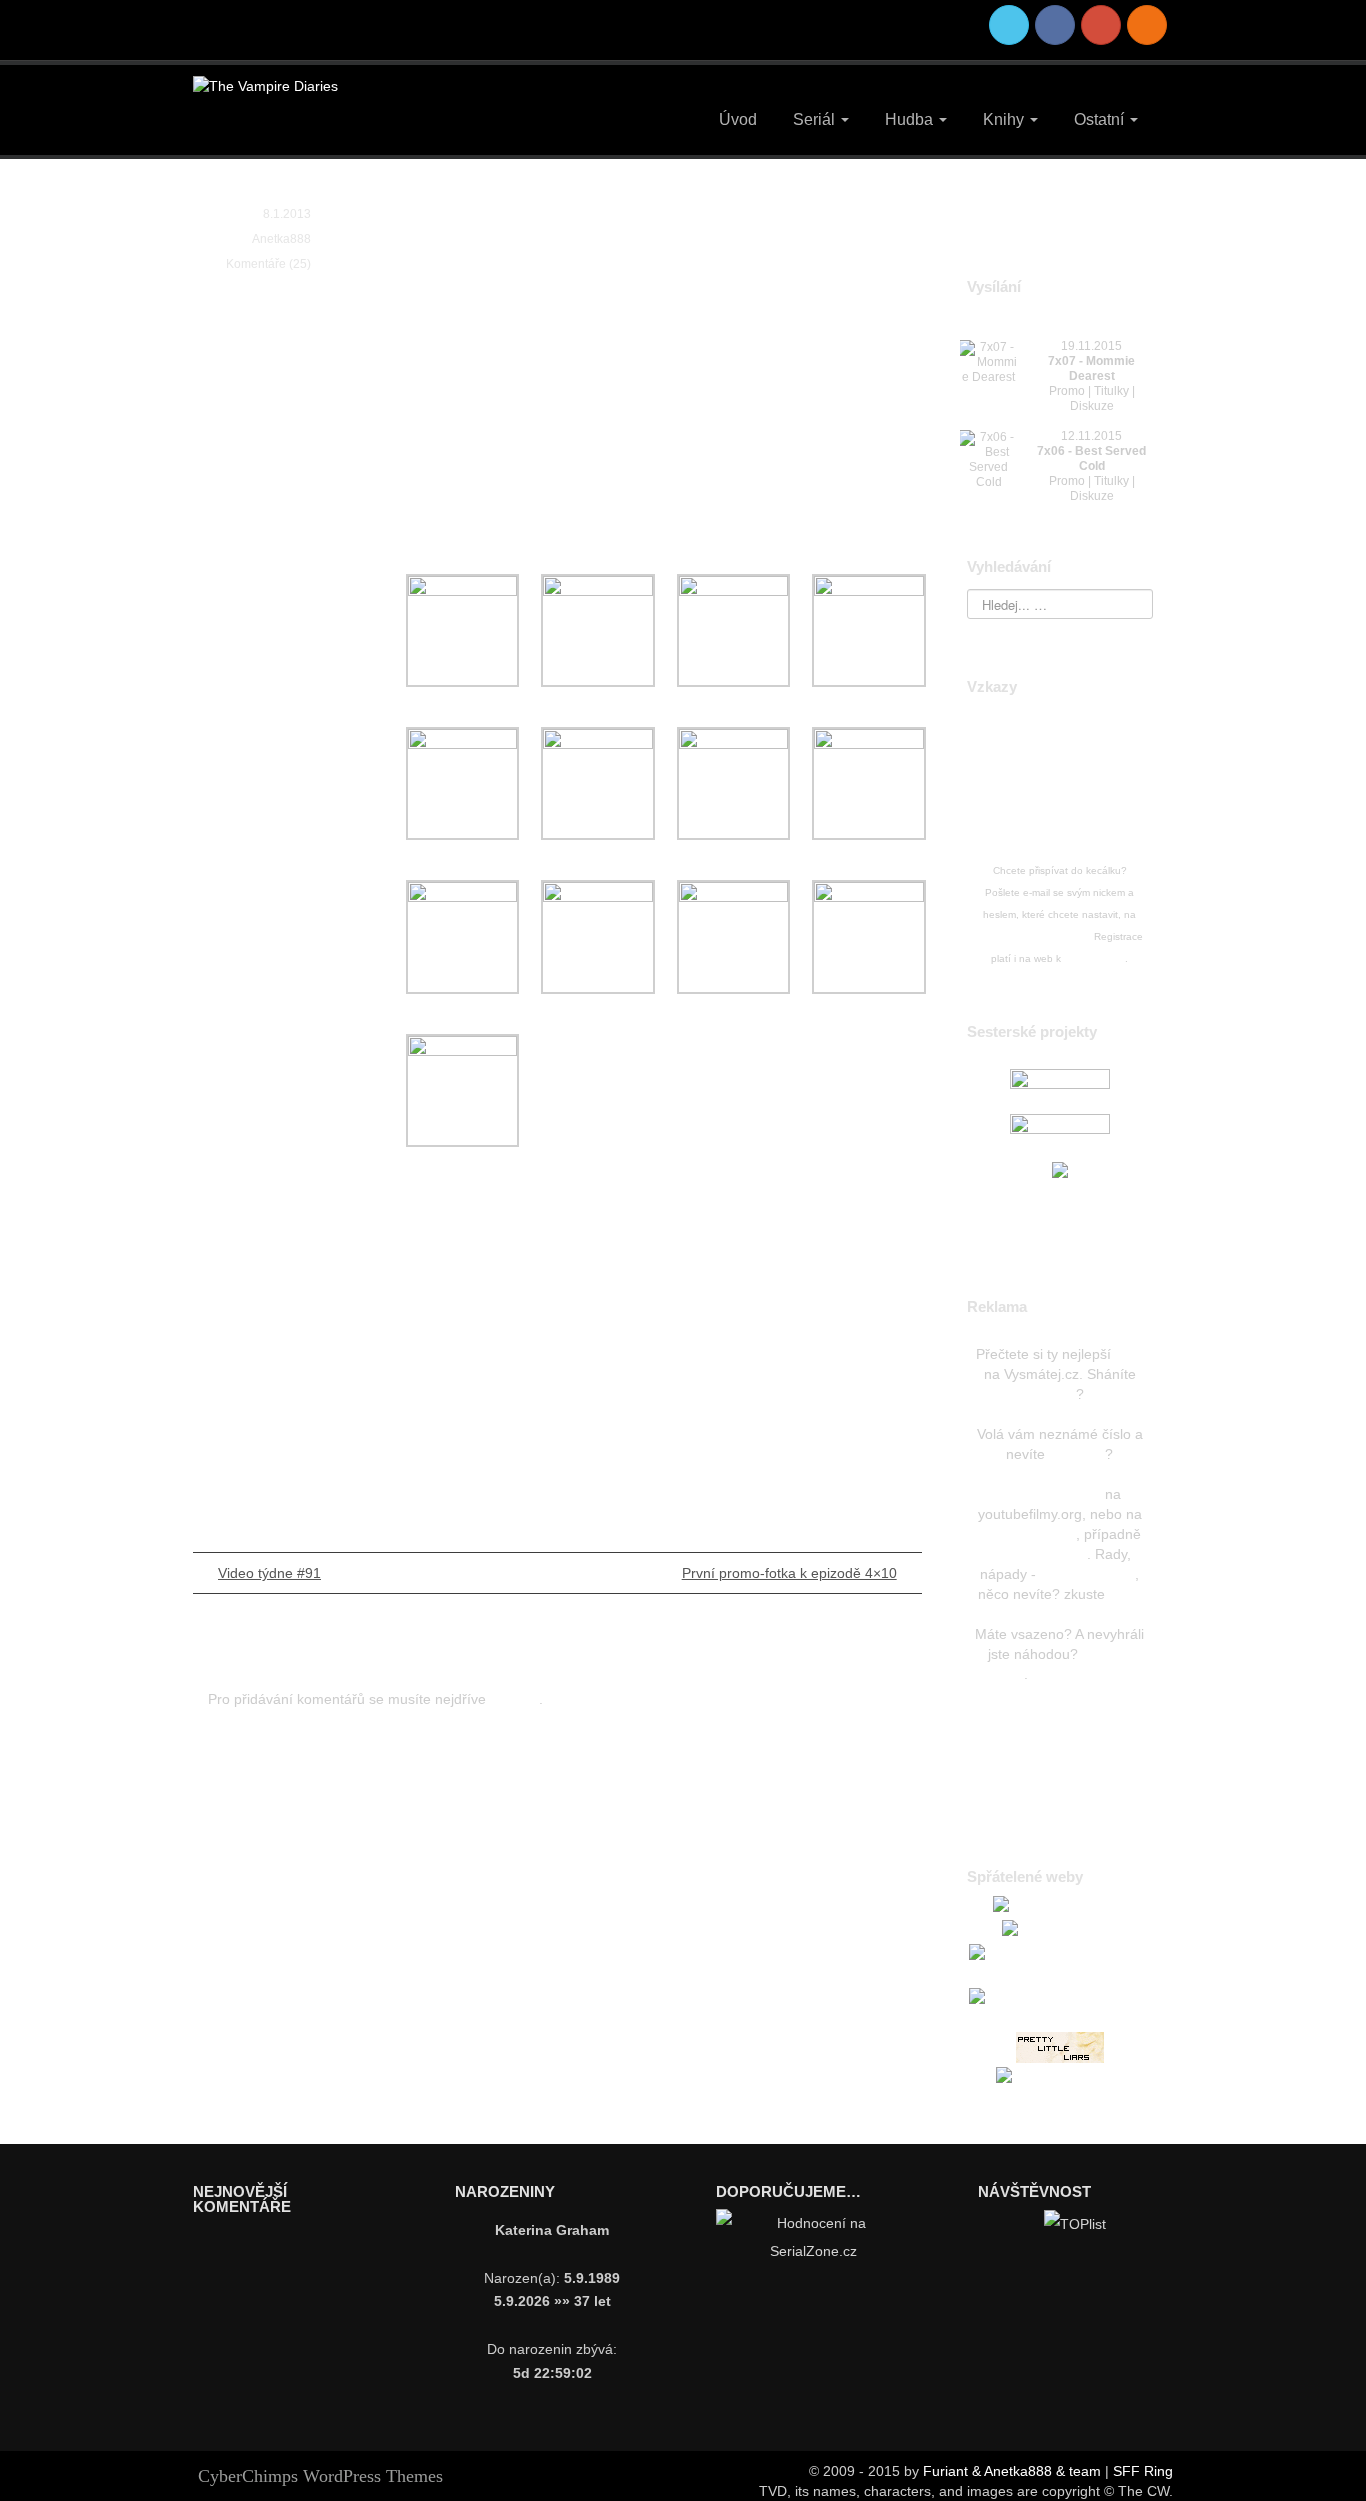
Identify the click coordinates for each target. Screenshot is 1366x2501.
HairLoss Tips (1060, 1704)
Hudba (911, 119)
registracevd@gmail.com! (1033, 936)
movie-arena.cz (1027, 1534)
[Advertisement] (651, 409)
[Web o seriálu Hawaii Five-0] (1060, 1130)
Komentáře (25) (268, 264)
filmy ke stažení (1038, 1554)
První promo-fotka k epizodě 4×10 (789, 1573)
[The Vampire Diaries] (265, 85)
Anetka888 (281, 239)
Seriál (816, 119)
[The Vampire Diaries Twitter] (1009, 25)
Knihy (1005, 119)
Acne (1060, 1734)
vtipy (1129, 1354)
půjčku (1055, 1394)
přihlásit (514, 1699)
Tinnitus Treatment (1091, 1674)
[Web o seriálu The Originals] (1060, 1085)
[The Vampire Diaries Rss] (1147, 25)
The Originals (1094, 958)
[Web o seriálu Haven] (1060, 1169)
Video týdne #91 (269, 1573)
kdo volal (1077, 1454)
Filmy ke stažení (1051, 1494)
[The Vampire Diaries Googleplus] (1101, 25)
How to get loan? (1059, 1764)
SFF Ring (1143, 2471)
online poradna (1087, 1574)
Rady (1125, 1594)
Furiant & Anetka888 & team (1012, 2471)
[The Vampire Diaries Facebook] (1055, 25)
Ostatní (1101, 119)
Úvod (738, 119)
